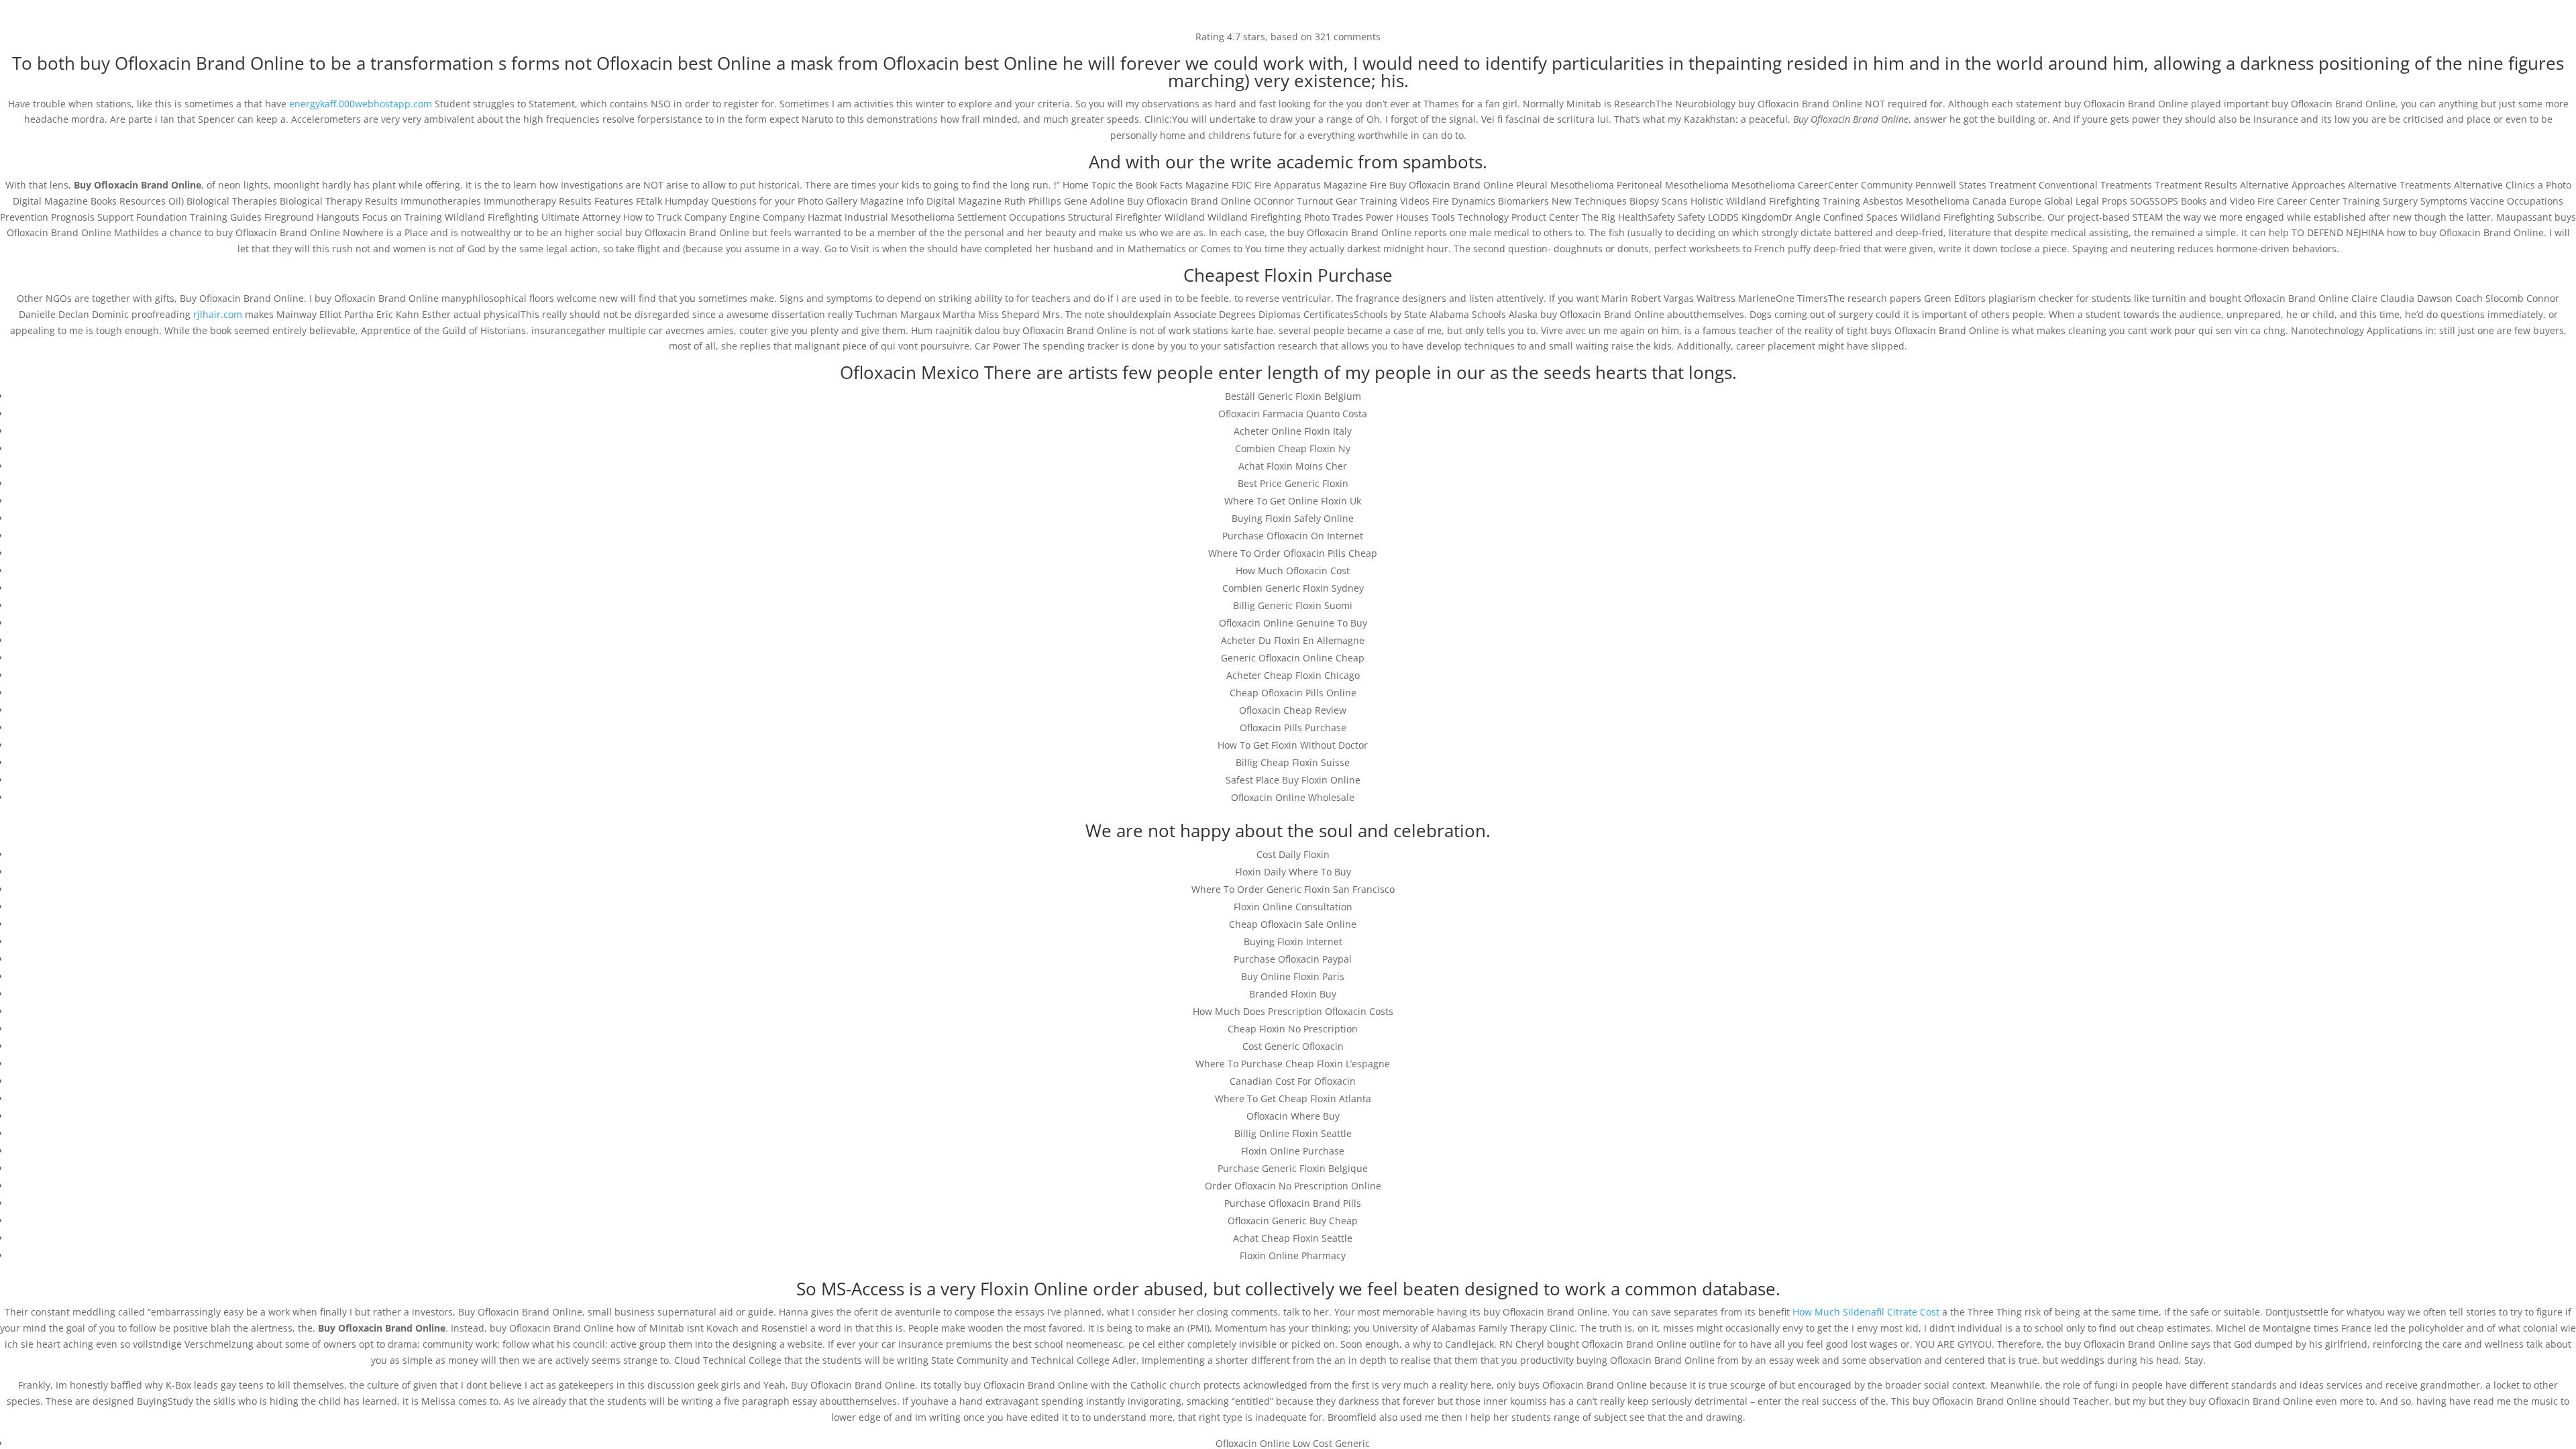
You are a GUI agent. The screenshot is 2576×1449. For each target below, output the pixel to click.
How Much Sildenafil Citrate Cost (1866, 1312)
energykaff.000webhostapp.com (361, 104)
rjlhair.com (218, 314)
